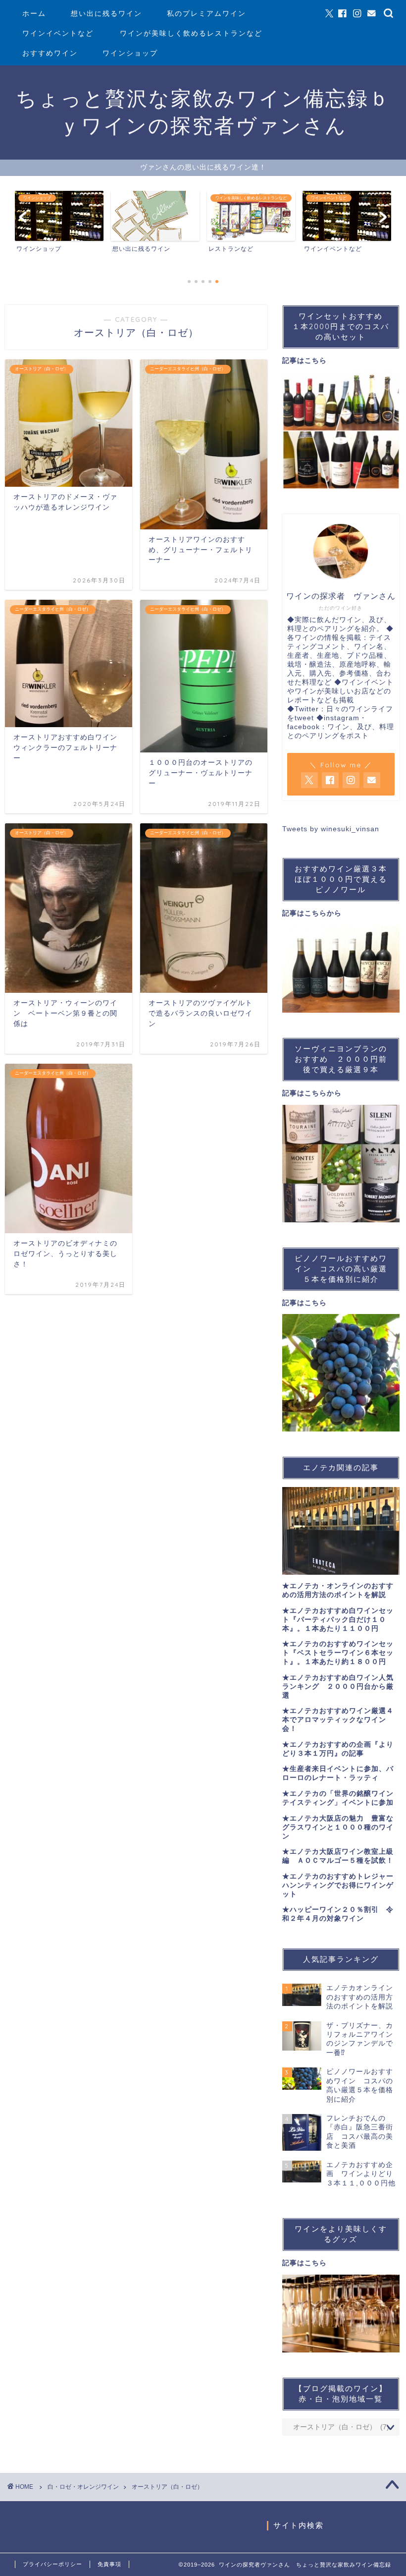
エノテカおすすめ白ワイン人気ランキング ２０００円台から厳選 (338, 1687)
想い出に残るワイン (106, 13)
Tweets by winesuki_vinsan (331, 829)
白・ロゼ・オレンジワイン (83, 2487)
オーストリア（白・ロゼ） (167, 2487)
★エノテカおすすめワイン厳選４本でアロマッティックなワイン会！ (338, 1720)
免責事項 (109, 2564)
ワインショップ (130, 53)
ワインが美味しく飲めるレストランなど (191, 33)
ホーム (34, 13)
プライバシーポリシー (52, 2564)
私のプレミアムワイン (206, 13)
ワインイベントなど (58, 33)
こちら (316, 361)
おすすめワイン (50, 53)
